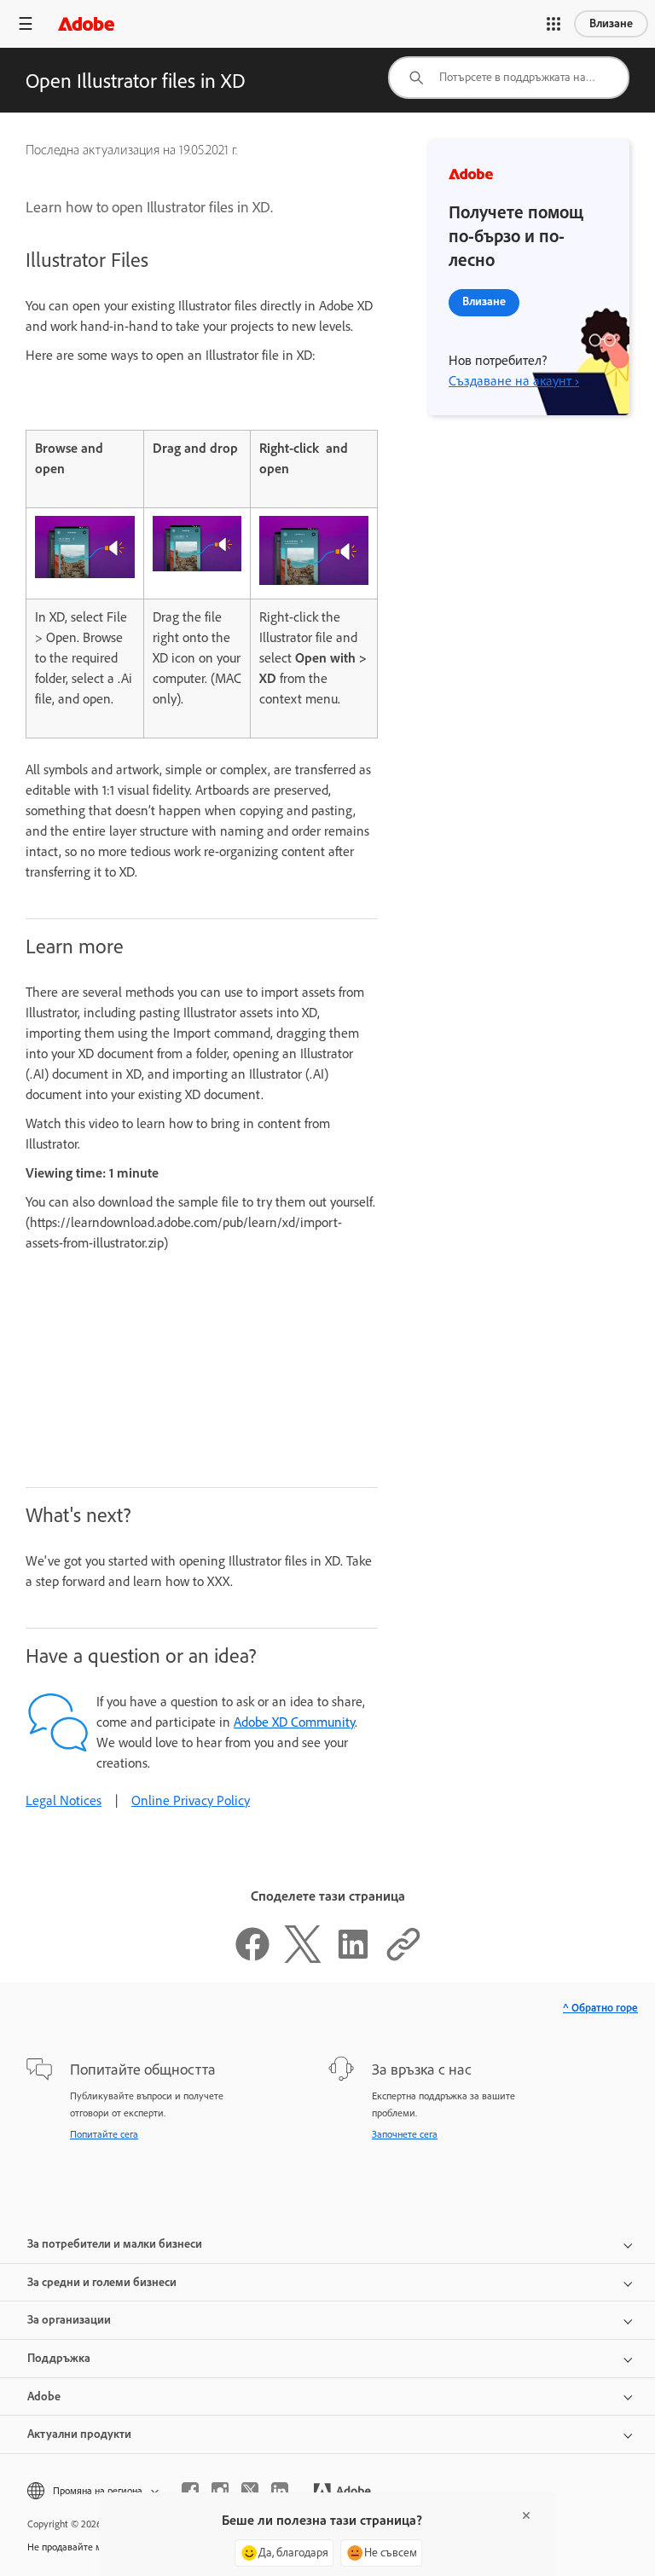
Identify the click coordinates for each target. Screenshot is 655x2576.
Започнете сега (405, 2134)
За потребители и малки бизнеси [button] (115, 2244)
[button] (554, 24)
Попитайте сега (104, 2134)
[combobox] (509, 78)
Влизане (611, 23)
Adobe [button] (44, 2397)
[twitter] (250, 2491)
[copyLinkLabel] (403, 1958)
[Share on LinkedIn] (353, 1958)
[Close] (526, 2515)
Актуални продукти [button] (79, 2434)
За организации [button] (69, 2320)
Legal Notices (64, 1800)
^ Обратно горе (600, 2008)
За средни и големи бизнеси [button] (102, 2282)
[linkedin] (280, 2491)
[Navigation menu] (26, 23)
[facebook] (190, 2491)
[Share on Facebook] (252, 1958)
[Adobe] (86, 23)
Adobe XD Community (294, 1722)
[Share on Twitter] (303, 1958)
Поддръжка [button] (59, 2358)
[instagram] (220, 2491)
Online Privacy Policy (191, 1800)
